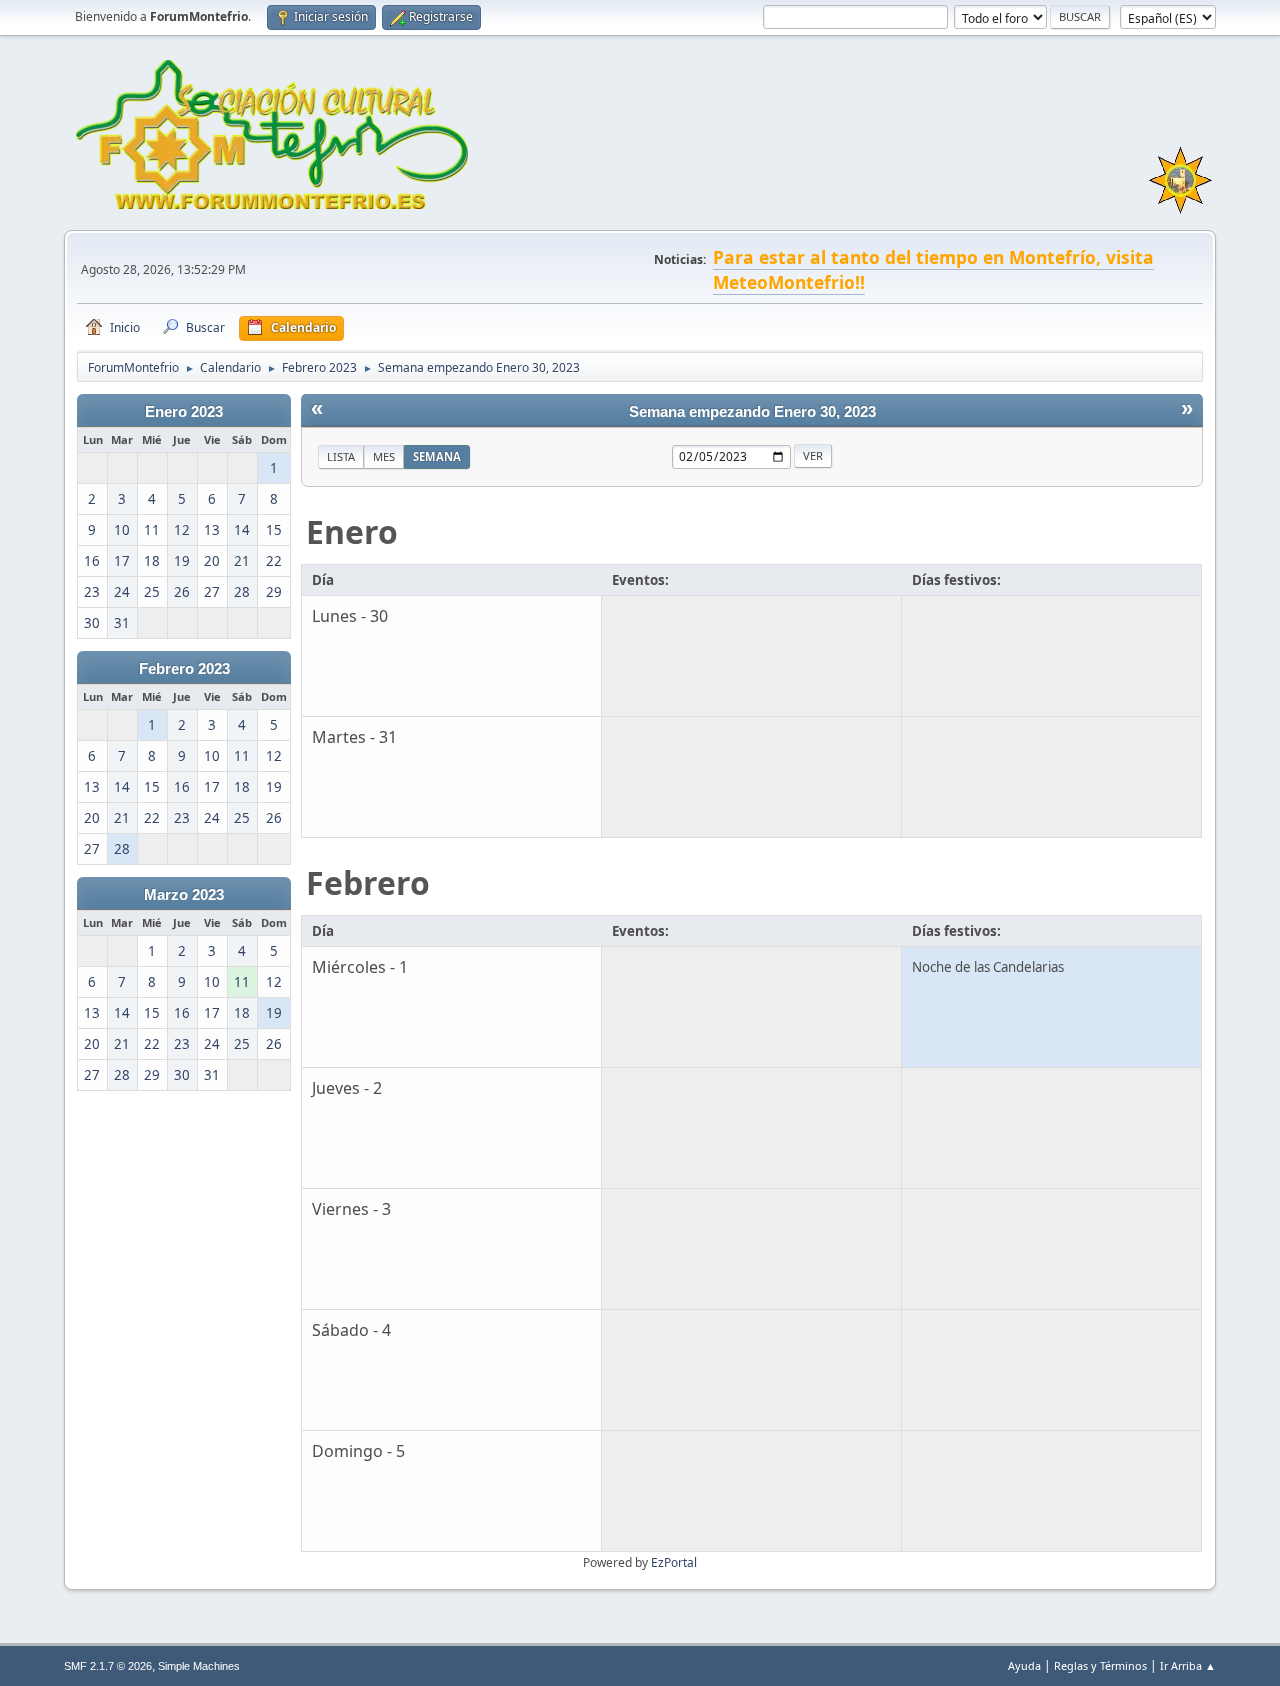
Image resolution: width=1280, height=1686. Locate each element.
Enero (352, 531)
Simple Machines (199, 1666)
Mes (384, 456)
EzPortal (674, 1562)
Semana (437, 456)
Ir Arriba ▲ (1188, 1665)
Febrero (368, 882)
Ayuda (1024, 1665)
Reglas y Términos (1100, 1665)
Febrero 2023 (184, 669)
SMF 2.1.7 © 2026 (108, 1666)
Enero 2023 (184, 412)
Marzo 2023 (184, 895)
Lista (341, 456)
